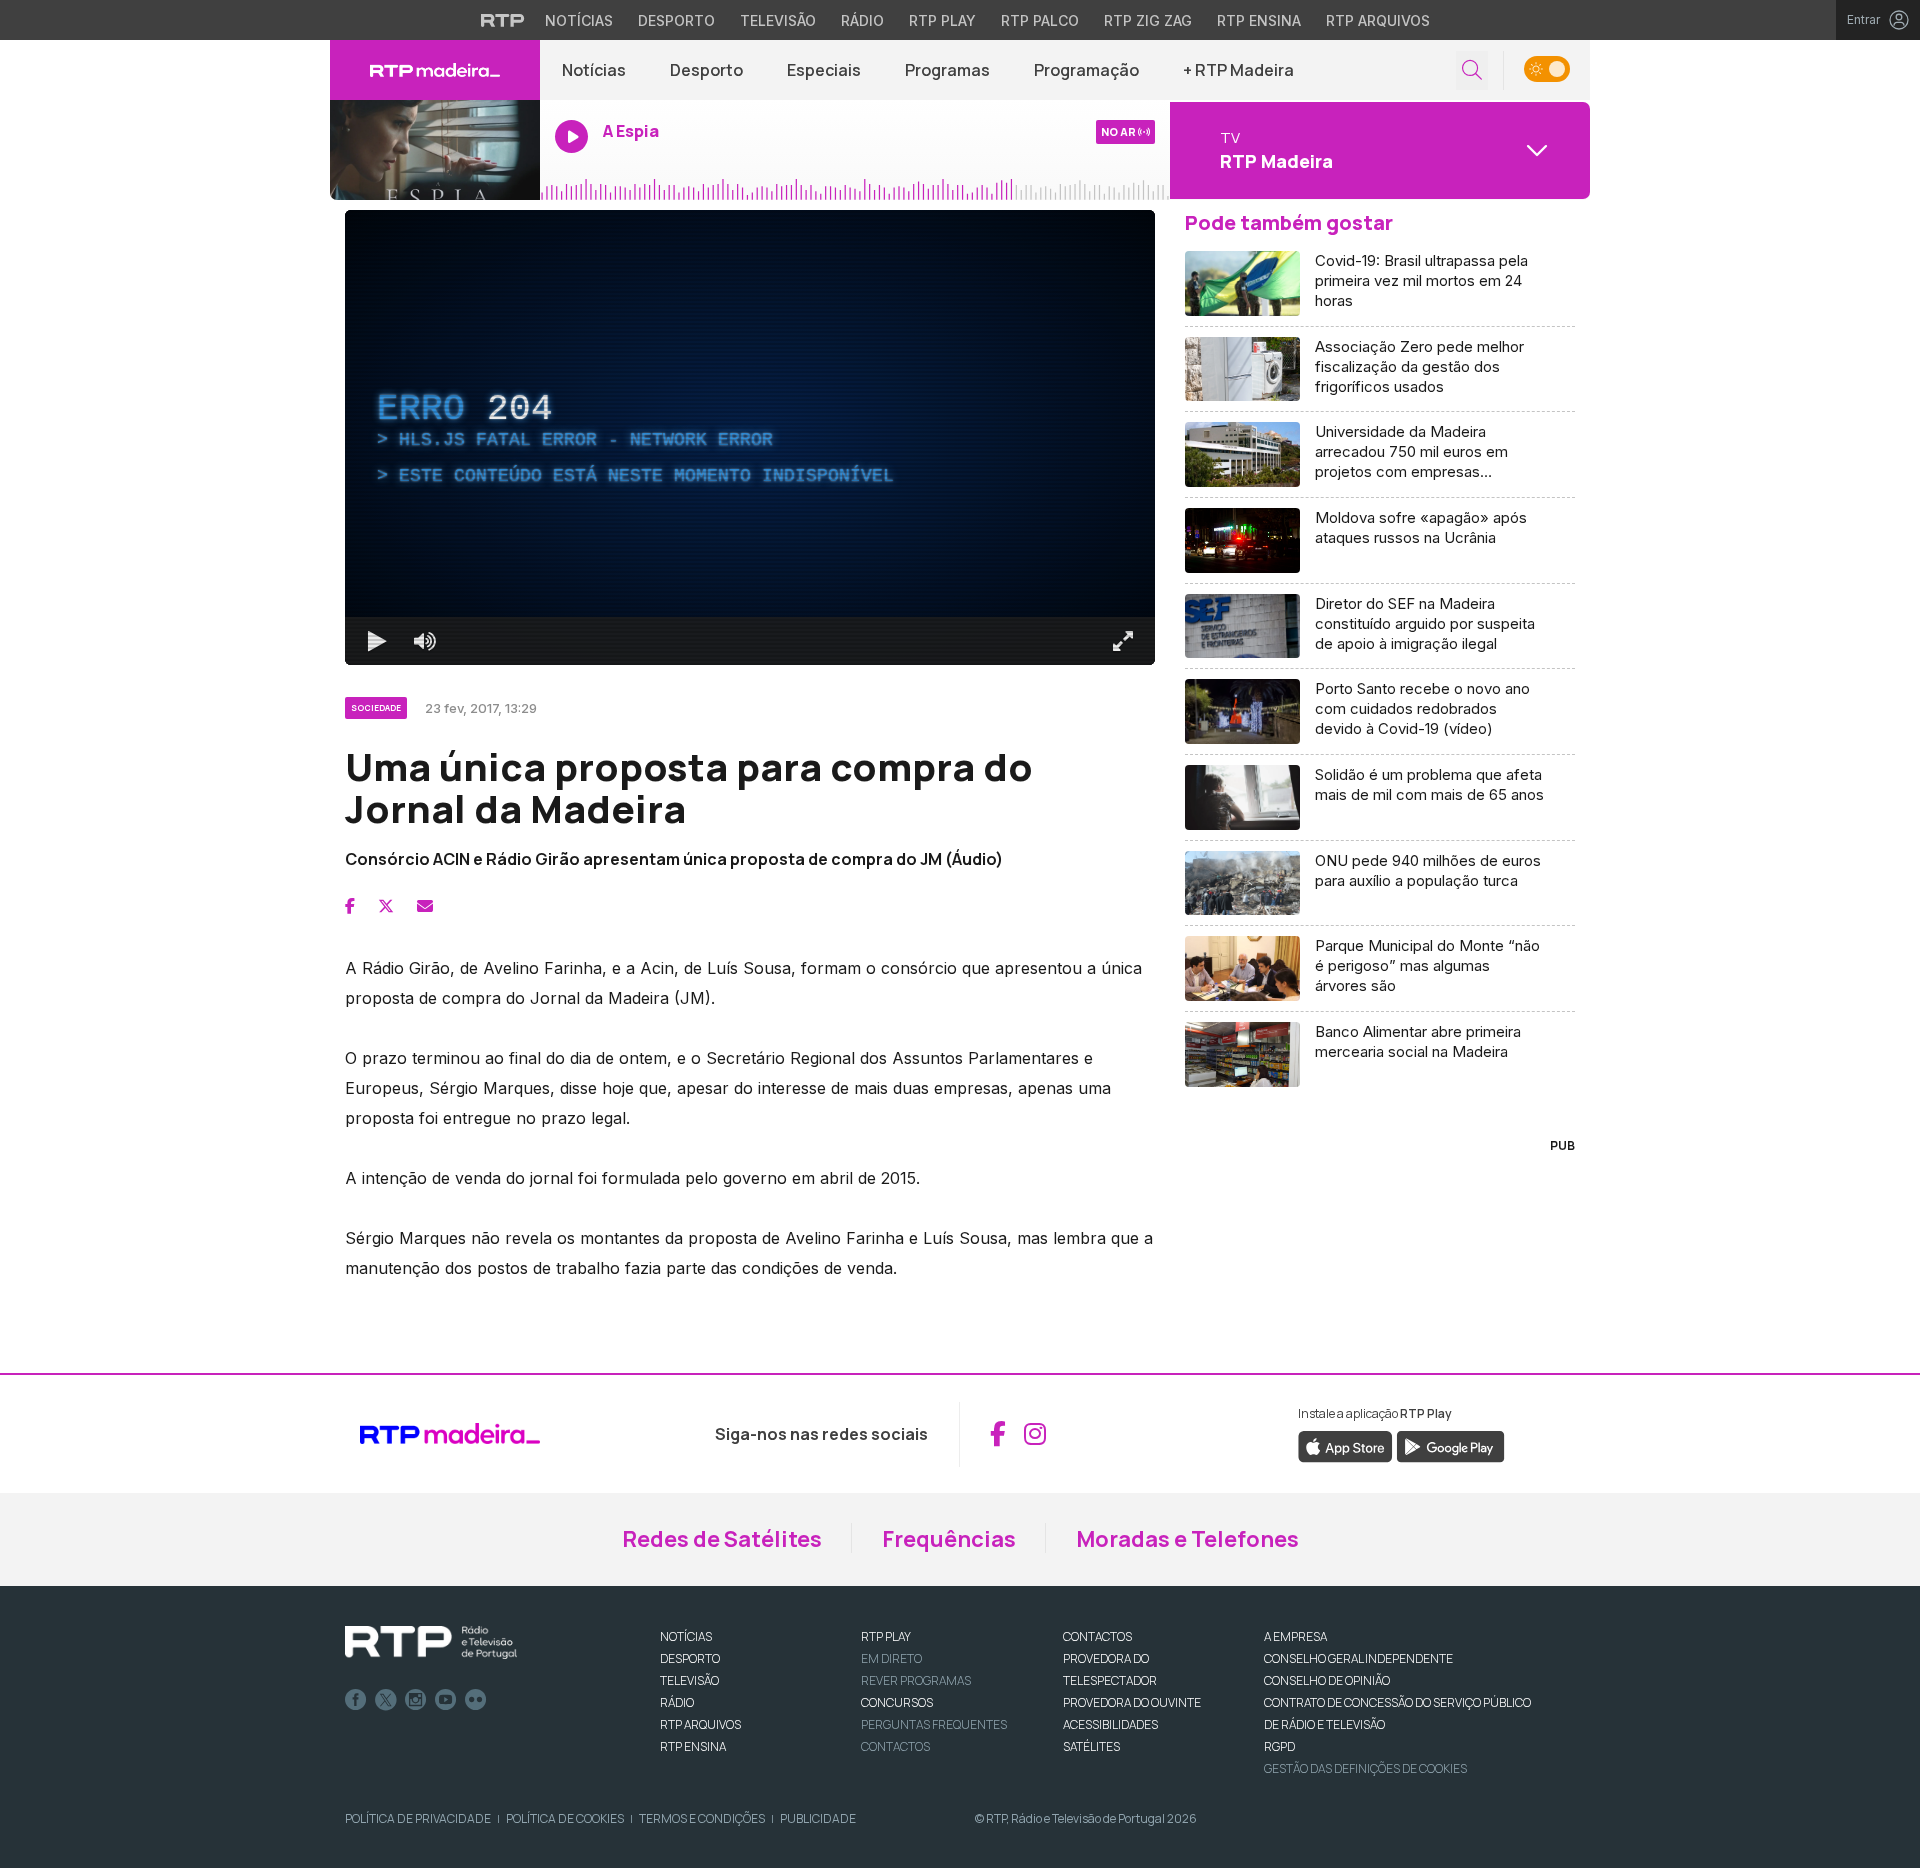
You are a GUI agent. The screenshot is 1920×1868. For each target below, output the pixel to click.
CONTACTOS (1097, 1636)
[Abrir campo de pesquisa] (1472, 70)
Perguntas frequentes (934, 1724)
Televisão (778, 20)
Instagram (416, 1700)
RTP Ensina (1259, 20)
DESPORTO (690, 1658)
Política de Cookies (565, 1818)
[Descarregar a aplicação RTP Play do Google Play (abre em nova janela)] (1450, 1445)
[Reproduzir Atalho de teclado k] (377, 641)
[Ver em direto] (435, 150)
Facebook (356, 1700)
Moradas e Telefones (1187, 1539)
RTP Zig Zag (1148, 20)
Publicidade (818, 1818)
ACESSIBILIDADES (1110, 1724)
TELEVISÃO (689, 1680)
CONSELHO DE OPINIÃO (1327, 1680)
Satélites (1091, 1746)
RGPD (1279, 1746)
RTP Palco (1040, 20)
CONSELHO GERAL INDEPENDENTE (1358, 1658)
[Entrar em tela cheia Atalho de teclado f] (1123, 641)
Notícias (579, 20)
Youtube (446, 1700)
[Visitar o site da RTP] (503, 20)
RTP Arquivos (1378, 20)
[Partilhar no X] (386, 906)
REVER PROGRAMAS (916, 1680)
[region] (750, 437)
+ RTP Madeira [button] (1238, 70)
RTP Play (942, 20)
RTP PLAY (886, 1636)
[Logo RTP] (431, 1643)
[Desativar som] (425, 641)
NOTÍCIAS (686, 1636)
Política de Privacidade (418, 1818)
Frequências (949, 1539)
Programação (1086, 70)
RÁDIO (677, 1702)
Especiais (824, 70)
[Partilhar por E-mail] (425, 906)
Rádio (862, 20)
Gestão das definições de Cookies (1365, 1768)
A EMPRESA (1295, 1636)
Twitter (386, 1700)
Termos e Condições (702, 1818)
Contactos (895, 1746)
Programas (947, 70)
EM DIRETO (891, 1658)
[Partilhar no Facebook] (350, 906)
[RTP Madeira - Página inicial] (435, 70)
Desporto (676, 20)
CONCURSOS (897, 1702)
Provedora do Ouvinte (1132, 1702)
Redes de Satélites (722, 1539)
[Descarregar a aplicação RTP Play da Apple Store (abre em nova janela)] (1345, 1445)
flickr (476, 1700)
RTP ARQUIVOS (700, 1724)
